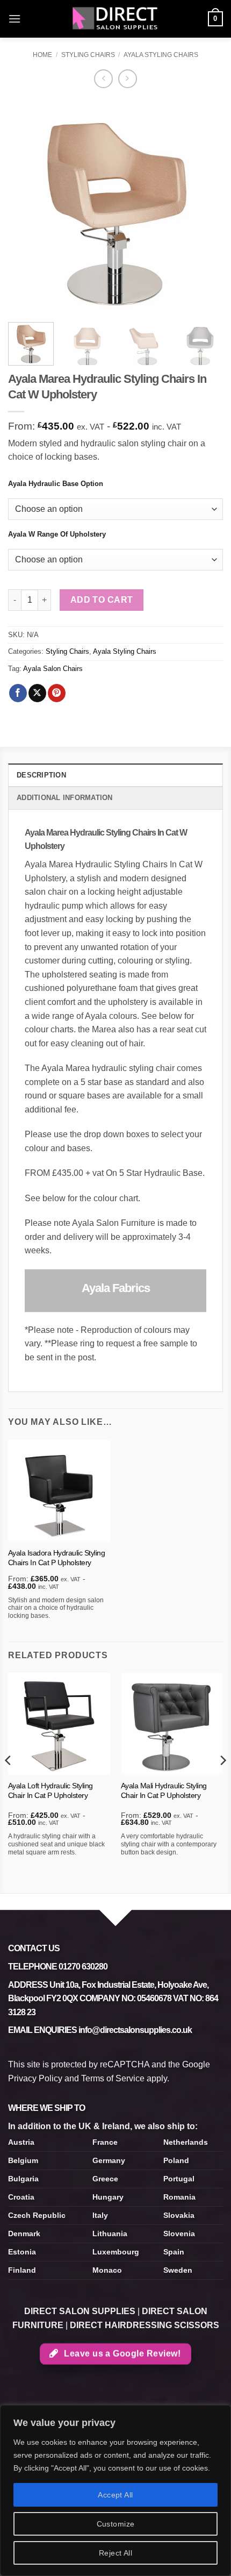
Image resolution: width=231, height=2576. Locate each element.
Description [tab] (41, 775)
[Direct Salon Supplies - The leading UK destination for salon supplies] (115, 19)
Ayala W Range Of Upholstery (57, 534)
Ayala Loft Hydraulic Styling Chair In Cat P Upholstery (50, 1791)
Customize (116, 2524)
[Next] (205, 206)
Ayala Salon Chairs (53, 669)
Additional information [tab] (65, 798)
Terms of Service (113, 2078)
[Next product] (103, 79)
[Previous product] (128, 79)
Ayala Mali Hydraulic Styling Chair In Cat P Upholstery (164, 1791)
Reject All (115, 2553)
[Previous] (26, 206)
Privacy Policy (35, 2078)
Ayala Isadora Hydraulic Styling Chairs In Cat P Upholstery (57, 1558)
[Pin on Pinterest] (57, 693)
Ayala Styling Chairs (161, 55)
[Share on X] (37, 693)
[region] (115, 2491)
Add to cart (102, 600)
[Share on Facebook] (18, 693)
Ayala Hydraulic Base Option (56, 484)
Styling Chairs (88, 55)
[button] (15, 19)
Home (42, 55)
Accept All (115, 2495)
